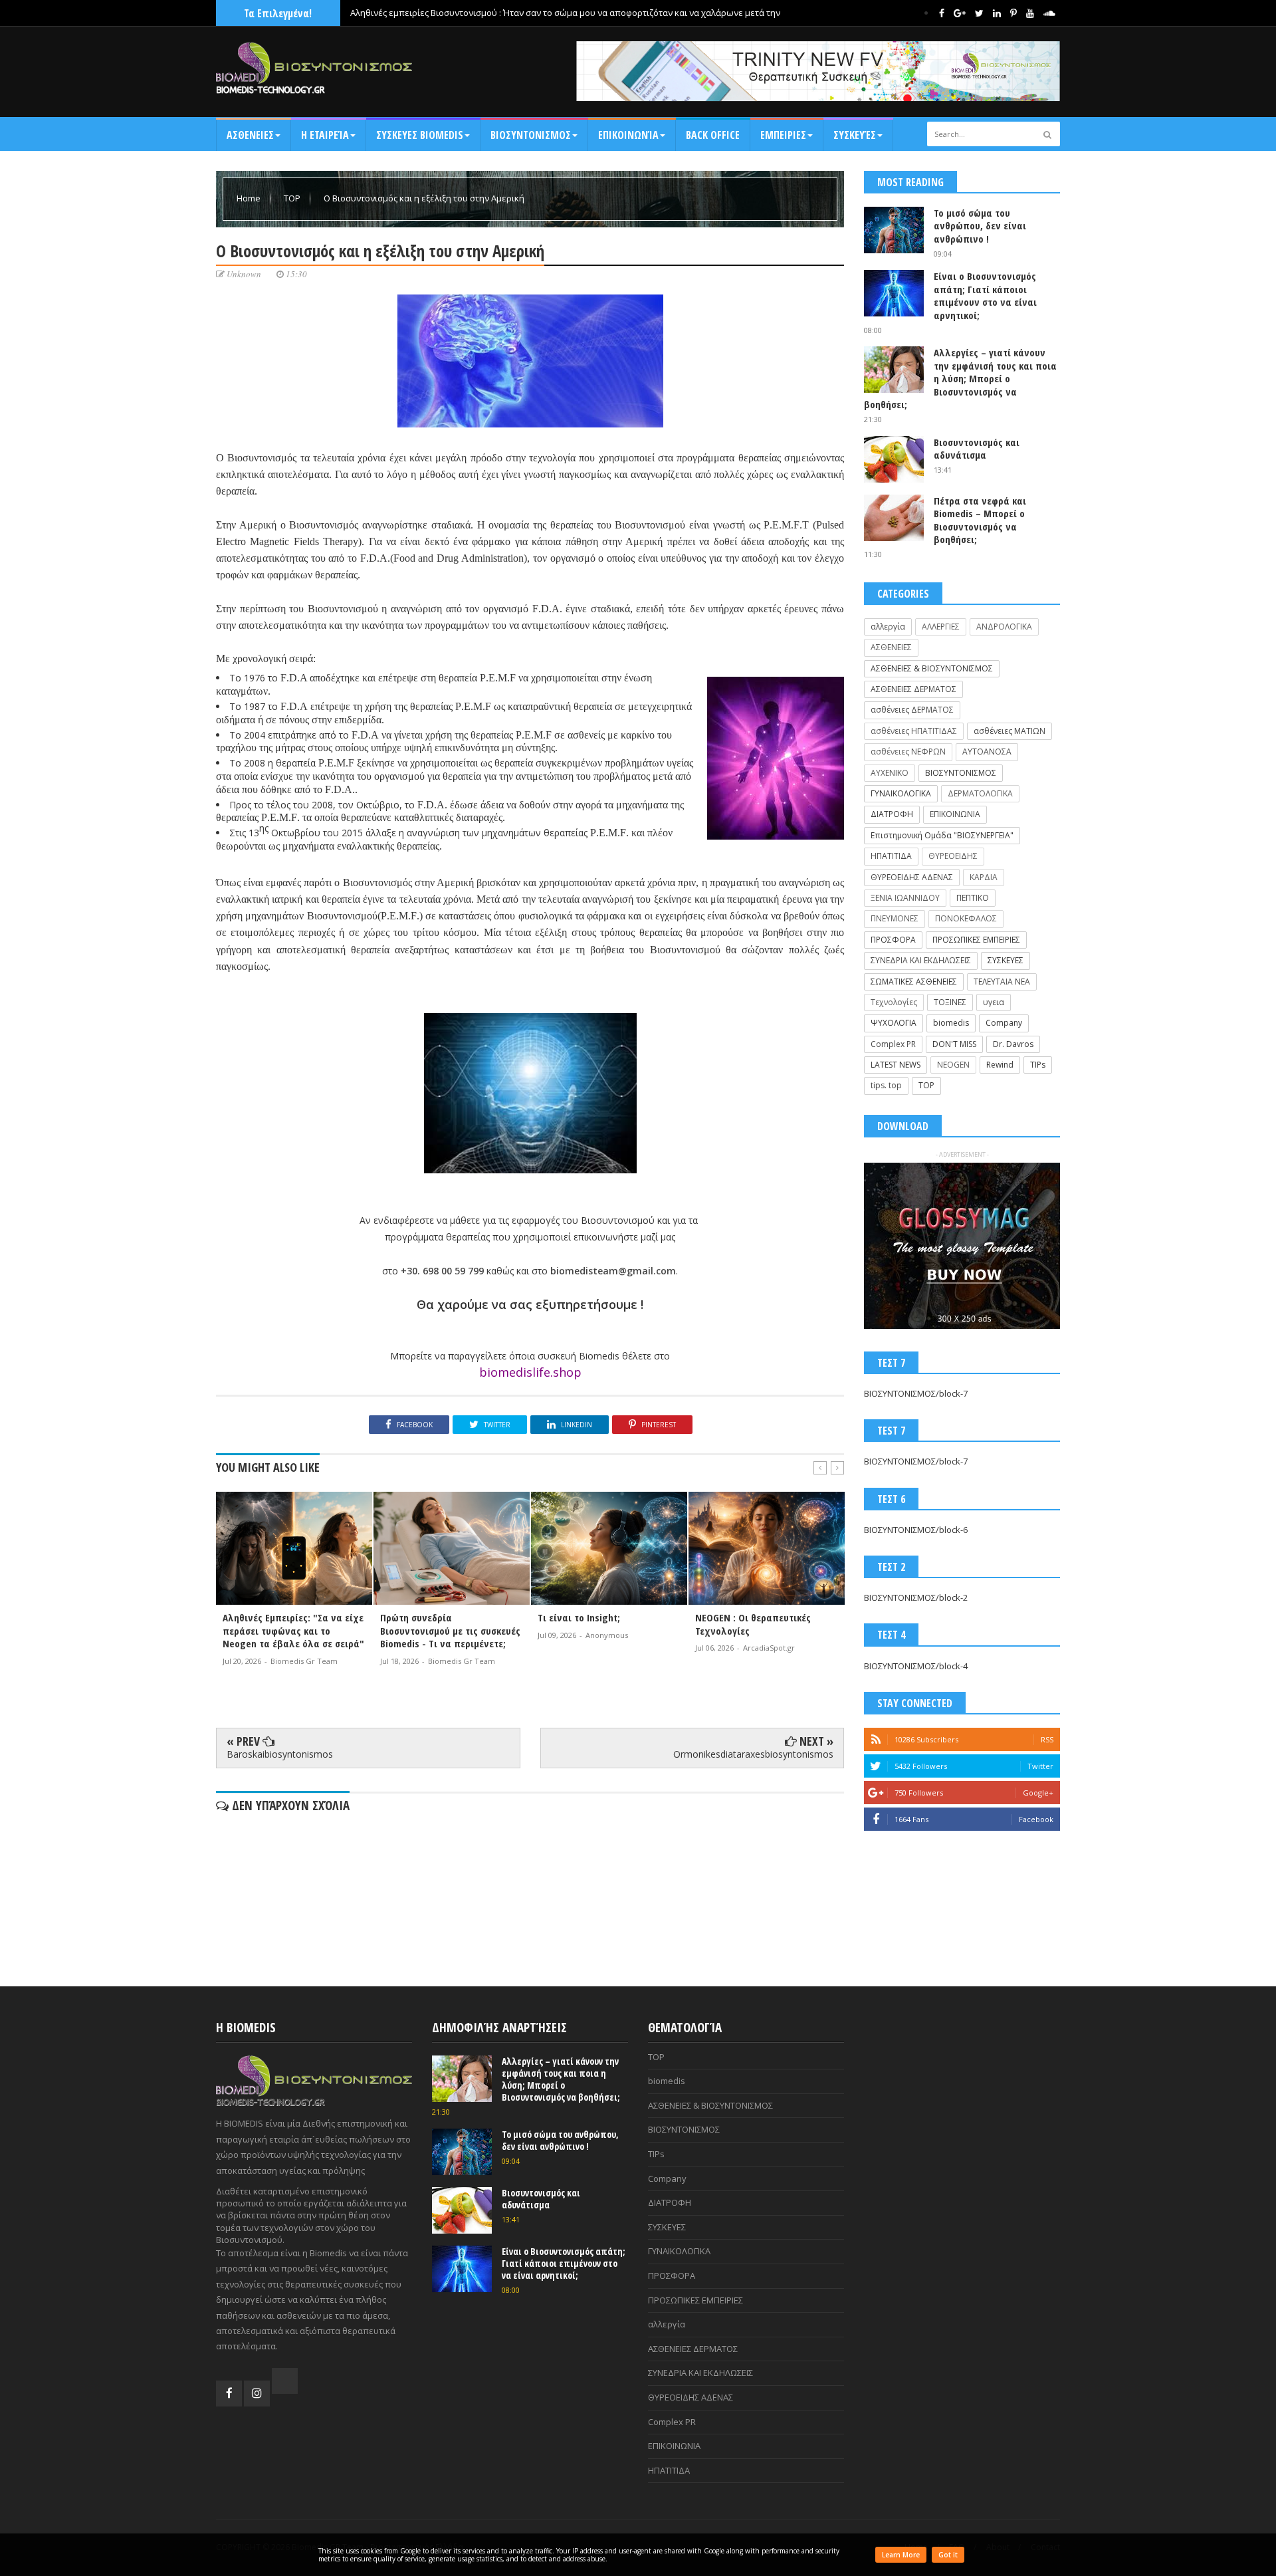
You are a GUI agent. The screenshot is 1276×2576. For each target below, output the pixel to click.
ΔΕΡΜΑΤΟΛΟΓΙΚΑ (980, 793)
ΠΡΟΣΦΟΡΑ (893, 940)
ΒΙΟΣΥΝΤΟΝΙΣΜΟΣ (531, 135)
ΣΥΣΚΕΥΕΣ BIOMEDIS (420, 135)
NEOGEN (953, 1065)
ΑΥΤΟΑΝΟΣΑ (987, 752)
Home (250, 198)
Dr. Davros (1013, 1044)
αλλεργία (888, 627)
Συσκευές (855, 135)
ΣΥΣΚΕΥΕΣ (1006, 960)
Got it (948, 2555)
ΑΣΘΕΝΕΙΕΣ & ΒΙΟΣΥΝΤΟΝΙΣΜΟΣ (932, 668)
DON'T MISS (954, 1044)
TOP (293, 198)
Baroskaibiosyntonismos (280, 1754)
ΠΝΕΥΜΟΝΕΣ (895, 918)
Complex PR (893, 1044)
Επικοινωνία (628, 135)
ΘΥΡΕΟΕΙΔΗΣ (953, 856)
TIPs (1038, 1065)
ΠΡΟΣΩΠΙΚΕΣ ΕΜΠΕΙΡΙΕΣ (976, 940)
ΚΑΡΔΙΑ (984, 877)
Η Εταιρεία (325, 135)
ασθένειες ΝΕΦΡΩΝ (908, 752)
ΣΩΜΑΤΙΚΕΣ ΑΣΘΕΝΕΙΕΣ (914, 982)
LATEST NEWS (896, 1065)
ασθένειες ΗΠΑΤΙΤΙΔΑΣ (914, 731)
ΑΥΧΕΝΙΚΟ (890, 773)
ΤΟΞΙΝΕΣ (950, 1002)
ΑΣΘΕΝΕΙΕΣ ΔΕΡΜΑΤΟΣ (913, 689)
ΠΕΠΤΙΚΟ (973, 898)
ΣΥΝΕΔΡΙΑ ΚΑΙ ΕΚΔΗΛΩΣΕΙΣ (921, 960)
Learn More (901, 2555)
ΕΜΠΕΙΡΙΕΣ (783, 135)
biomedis (951, 1023)
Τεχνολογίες (894, 1002)
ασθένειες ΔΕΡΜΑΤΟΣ (912, 710)
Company (1004, 1023)
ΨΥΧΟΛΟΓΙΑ (894, 1023)
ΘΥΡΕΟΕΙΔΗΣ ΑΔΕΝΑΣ (912, 877)
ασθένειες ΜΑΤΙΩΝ (1010, 731)
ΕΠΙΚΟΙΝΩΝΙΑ (955, 814)
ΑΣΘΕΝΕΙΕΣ (250, 135)
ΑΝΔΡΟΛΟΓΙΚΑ (1004, 627)
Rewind (1000, 1065)
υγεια (994, 1002)
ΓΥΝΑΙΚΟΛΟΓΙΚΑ (901, 793)
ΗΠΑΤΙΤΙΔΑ (891, 856)
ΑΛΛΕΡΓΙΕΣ (941, 627)
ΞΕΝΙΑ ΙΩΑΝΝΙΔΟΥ (905, 898)
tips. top (886, 1085)
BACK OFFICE (713, 135)
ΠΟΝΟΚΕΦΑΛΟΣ (966, 918)
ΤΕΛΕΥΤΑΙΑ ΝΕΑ (1002, 982)
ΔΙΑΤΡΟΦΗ (892, 814)
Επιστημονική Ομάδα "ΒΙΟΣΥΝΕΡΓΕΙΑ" (942, 835)
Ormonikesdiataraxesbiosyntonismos (753, 1754)
